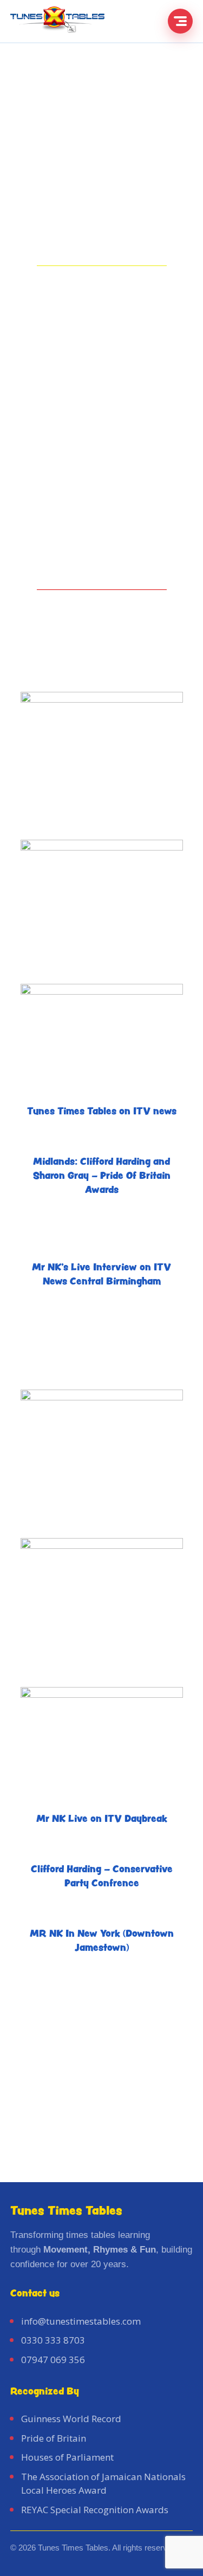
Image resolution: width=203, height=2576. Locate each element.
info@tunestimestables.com (81, 2321)
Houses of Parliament (67, 2457)
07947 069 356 (53, 2360)
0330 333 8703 (53, 2340)
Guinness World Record (71, 2419)
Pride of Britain (54, 2438)
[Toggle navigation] (180, 21)
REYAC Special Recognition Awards (95, 2510)
